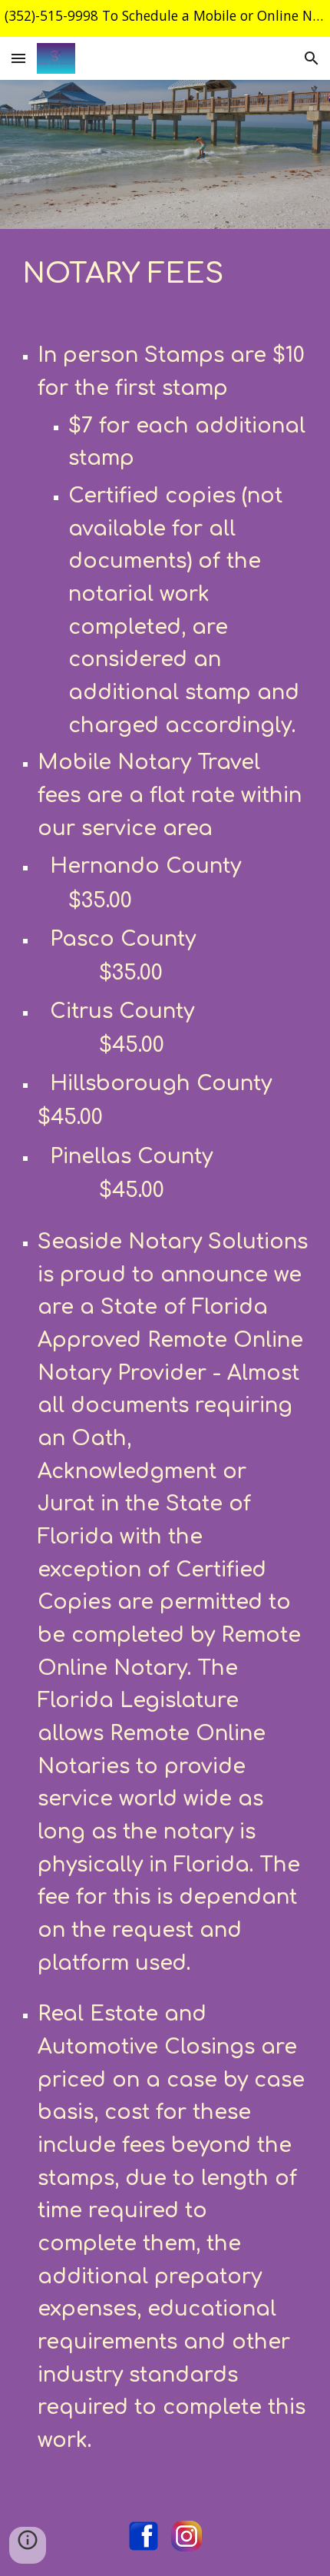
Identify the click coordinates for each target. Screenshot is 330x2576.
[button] (18, 58)
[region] (165, 18)
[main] (165, 272)
